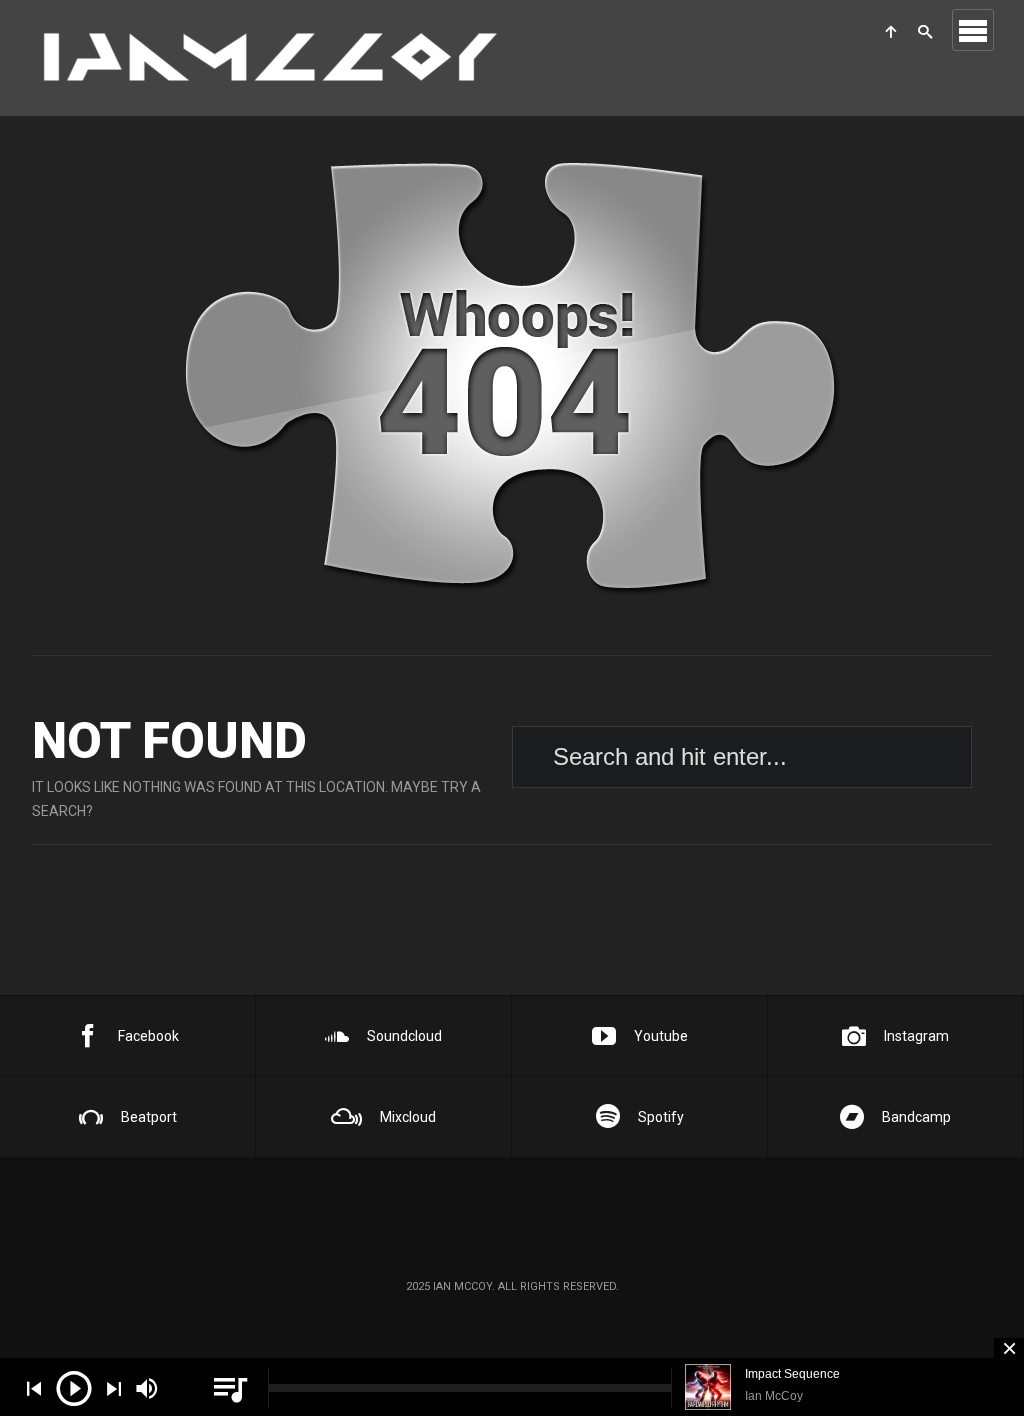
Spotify (661, 1117)
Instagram (916, 1036)
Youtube (661, 1036)
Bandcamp (916, 1117)
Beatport (149, 1117)
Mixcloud (408, 1117)
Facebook (148, 1036)
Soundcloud (404, 1036)
